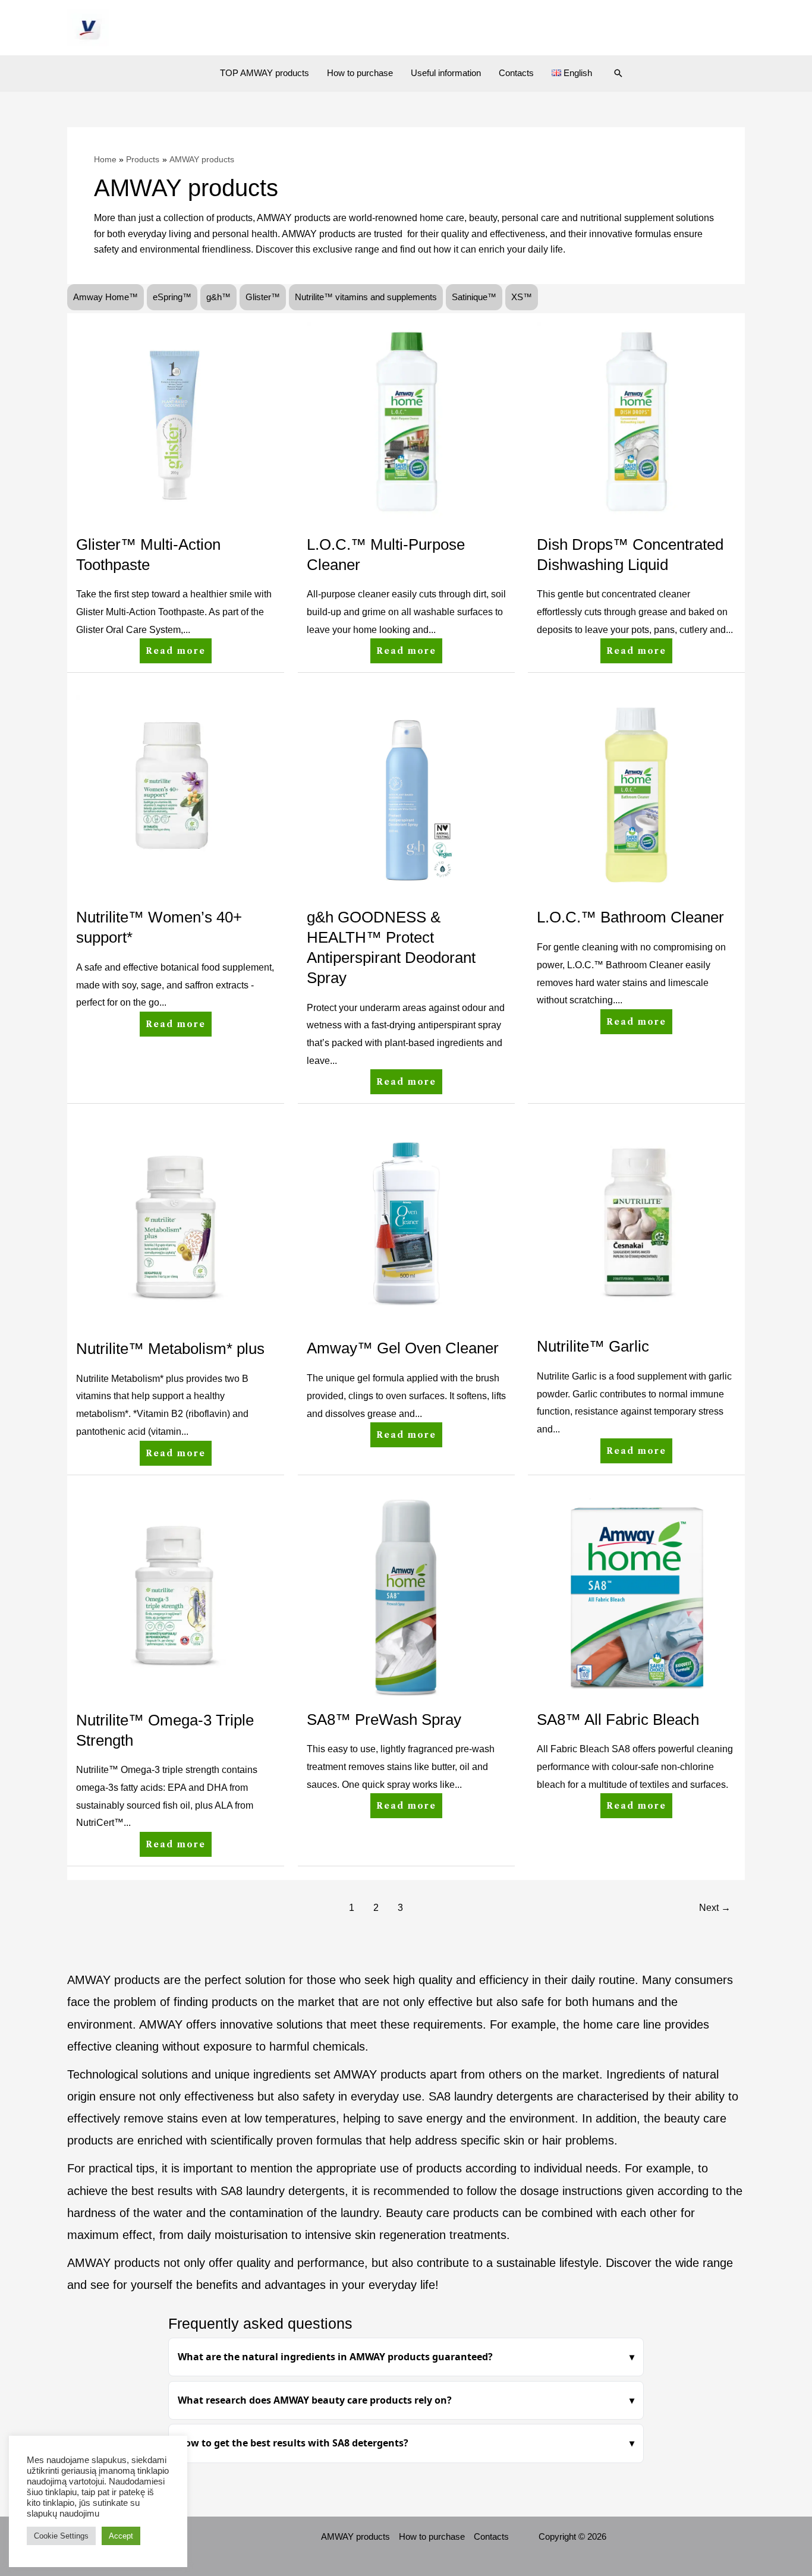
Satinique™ (474, 297)
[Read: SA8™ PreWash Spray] (406, 1596)
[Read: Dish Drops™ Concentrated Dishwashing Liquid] (636, 421)
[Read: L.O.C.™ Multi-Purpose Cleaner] (406, 421)
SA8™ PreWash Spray (384, 1720)
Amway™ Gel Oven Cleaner (403, 1348)
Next (715, 1908)
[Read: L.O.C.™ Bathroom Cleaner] (636, 794)
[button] (618, 73)
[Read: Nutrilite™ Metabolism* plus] (176, 1225)
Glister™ (263, 297)
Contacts (516, 73)
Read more (176, 647)
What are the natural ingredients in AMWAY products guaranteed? (335, 2357)
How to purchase (360, 73)
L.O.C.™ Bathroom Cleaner (630, 917)
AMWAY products (355, 2536)
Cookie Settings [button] (61, 2536)
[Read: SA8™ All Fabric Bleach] (636, 1596)
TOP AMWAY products (265, 73)
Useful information (446, 73)
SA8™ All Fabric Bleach (618, 1720)
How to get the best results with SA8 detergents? (293, 2443)
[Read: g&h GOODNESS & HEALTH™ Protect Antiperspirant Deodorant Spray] (406, 794)
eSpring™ (172, 297)
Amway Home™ (106, 297)
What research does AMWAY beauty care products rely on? (315, 2400)
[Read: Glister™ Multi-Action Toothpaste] (176, 421)
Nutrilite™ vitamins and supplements (366, 297)
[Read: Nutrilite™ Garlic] (636, 1224)
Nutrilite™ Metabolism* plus (170, 1349)
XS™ (522, 297)
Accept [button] (121, 2536)
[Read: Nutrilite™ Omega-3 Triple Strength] (176, 1596)
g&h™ (218, 297)
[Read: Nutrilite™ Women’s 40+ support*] (176, 794)
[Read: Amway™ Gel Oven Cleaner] (406, 1225)
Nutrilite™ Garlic (593, 1346)
